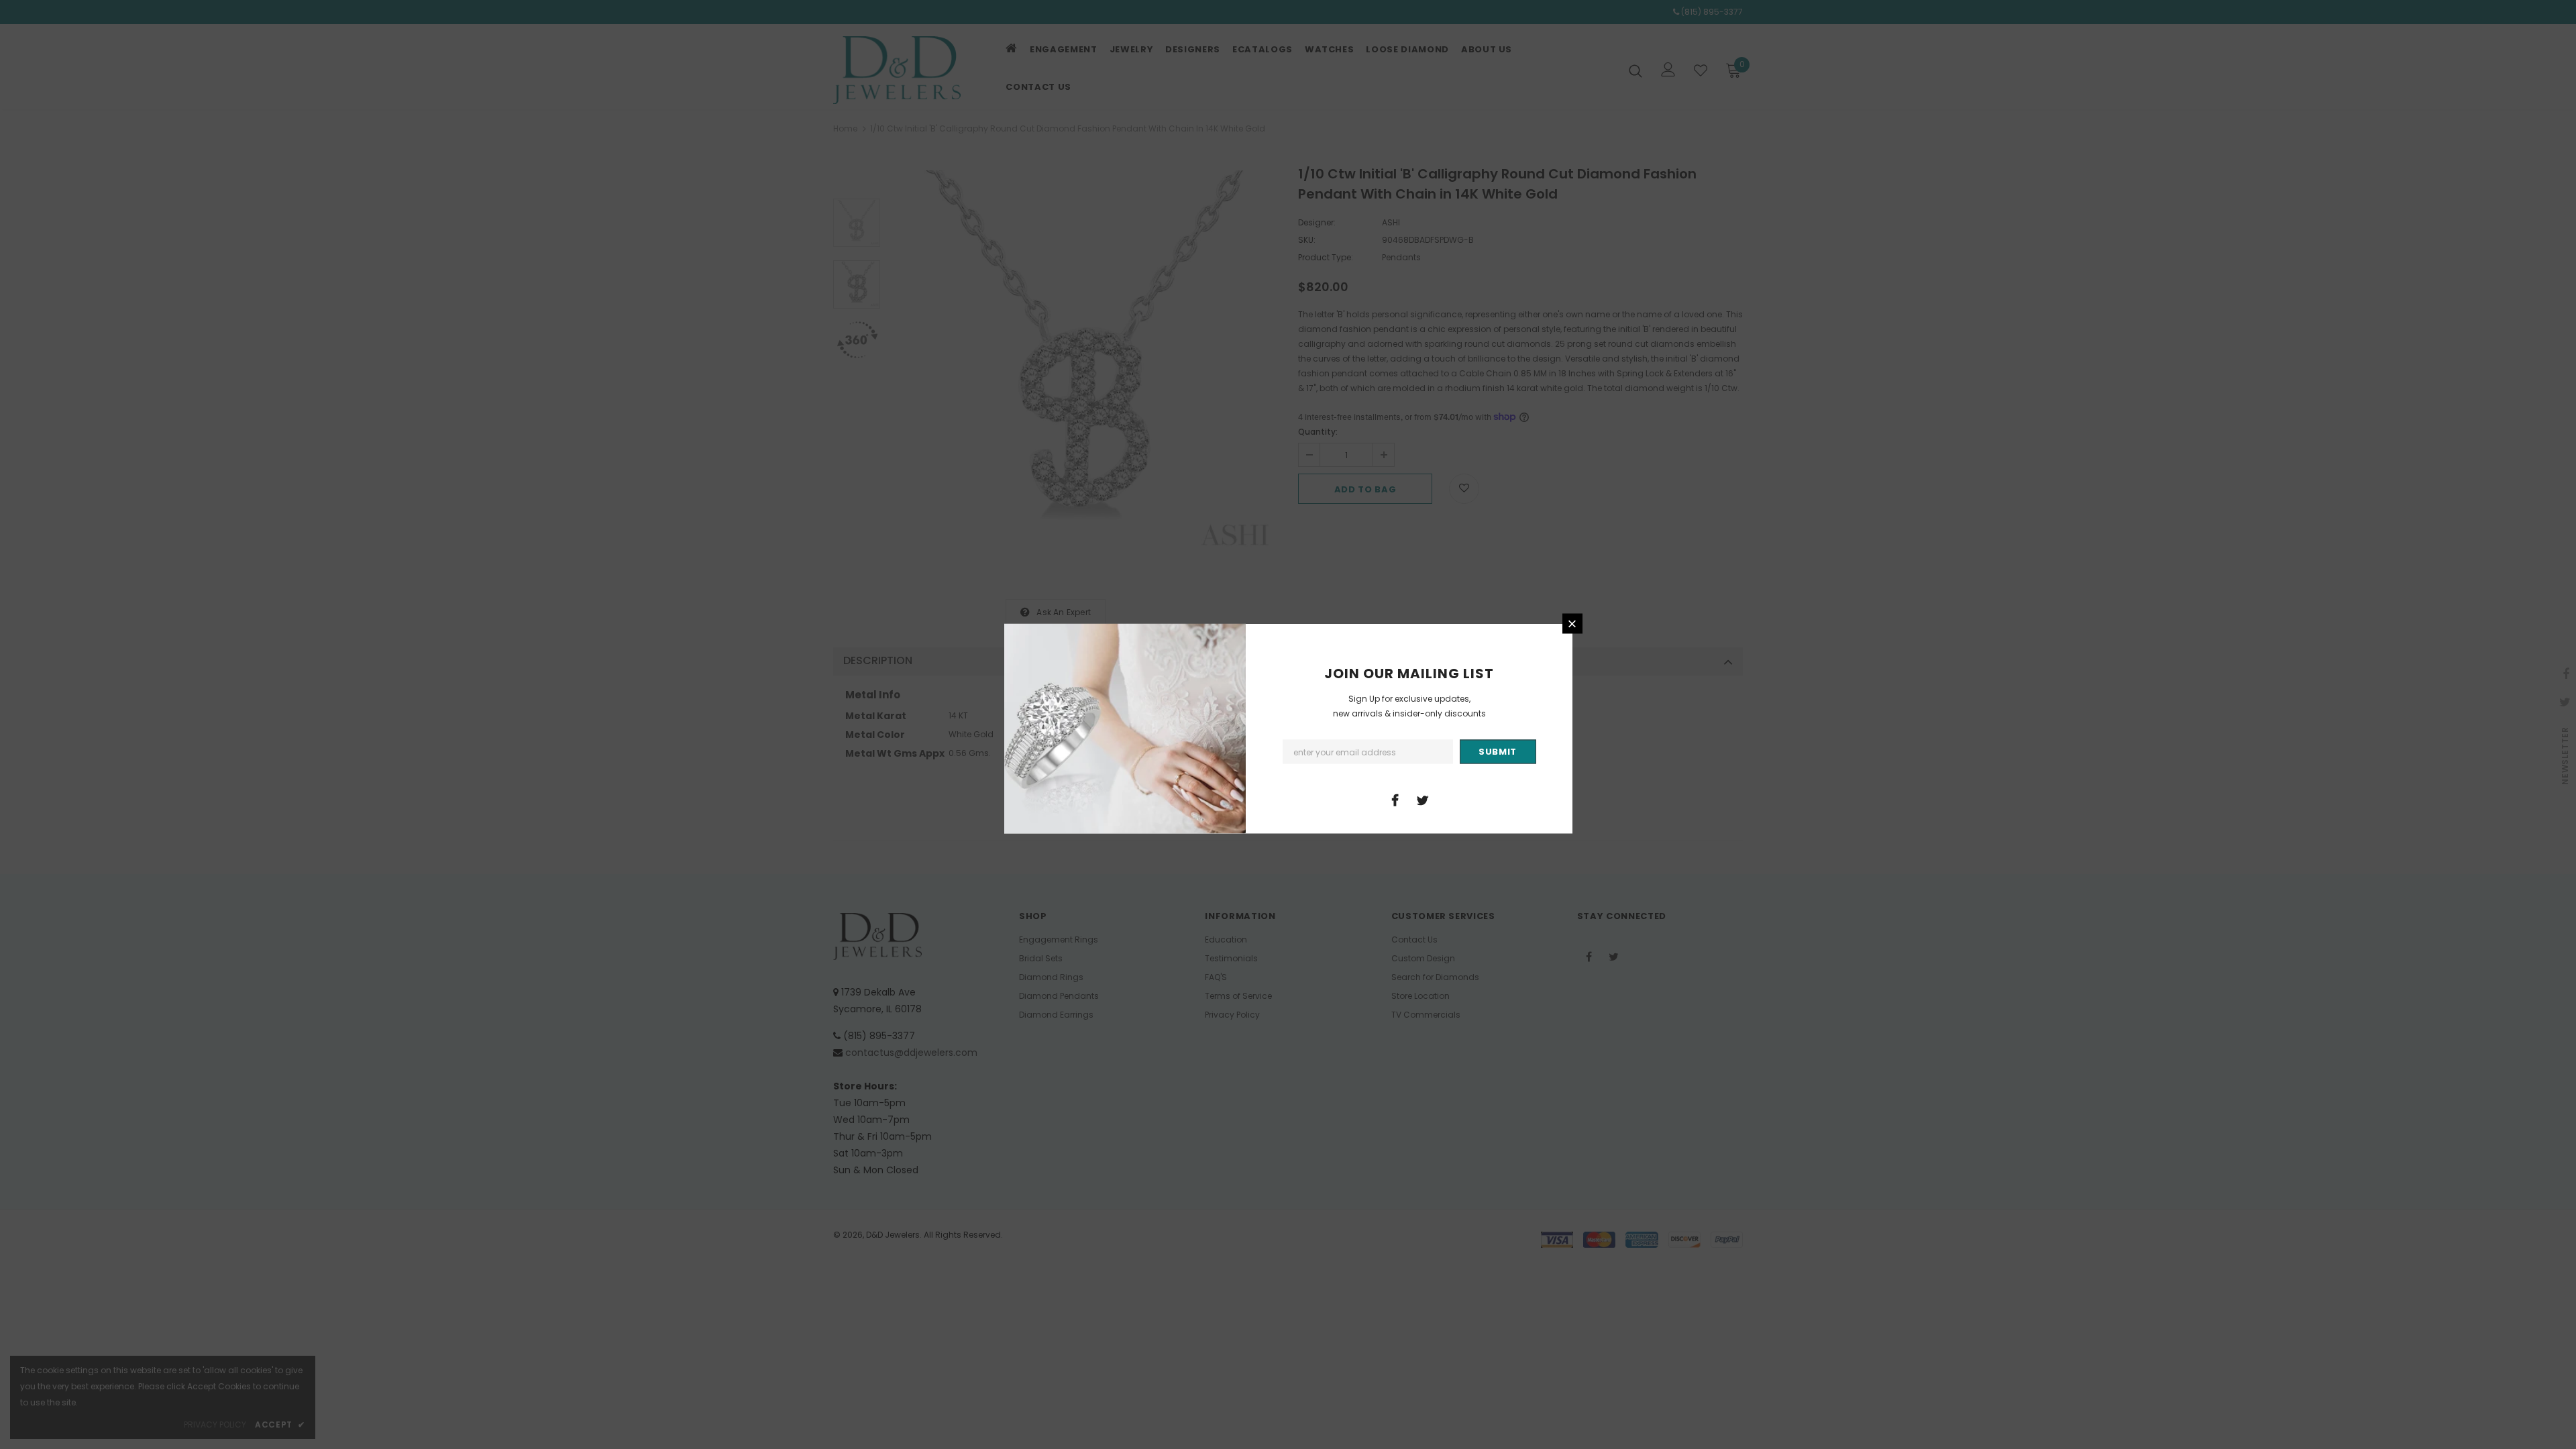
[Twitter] (1423, 800)
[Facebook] (1395, 800)
